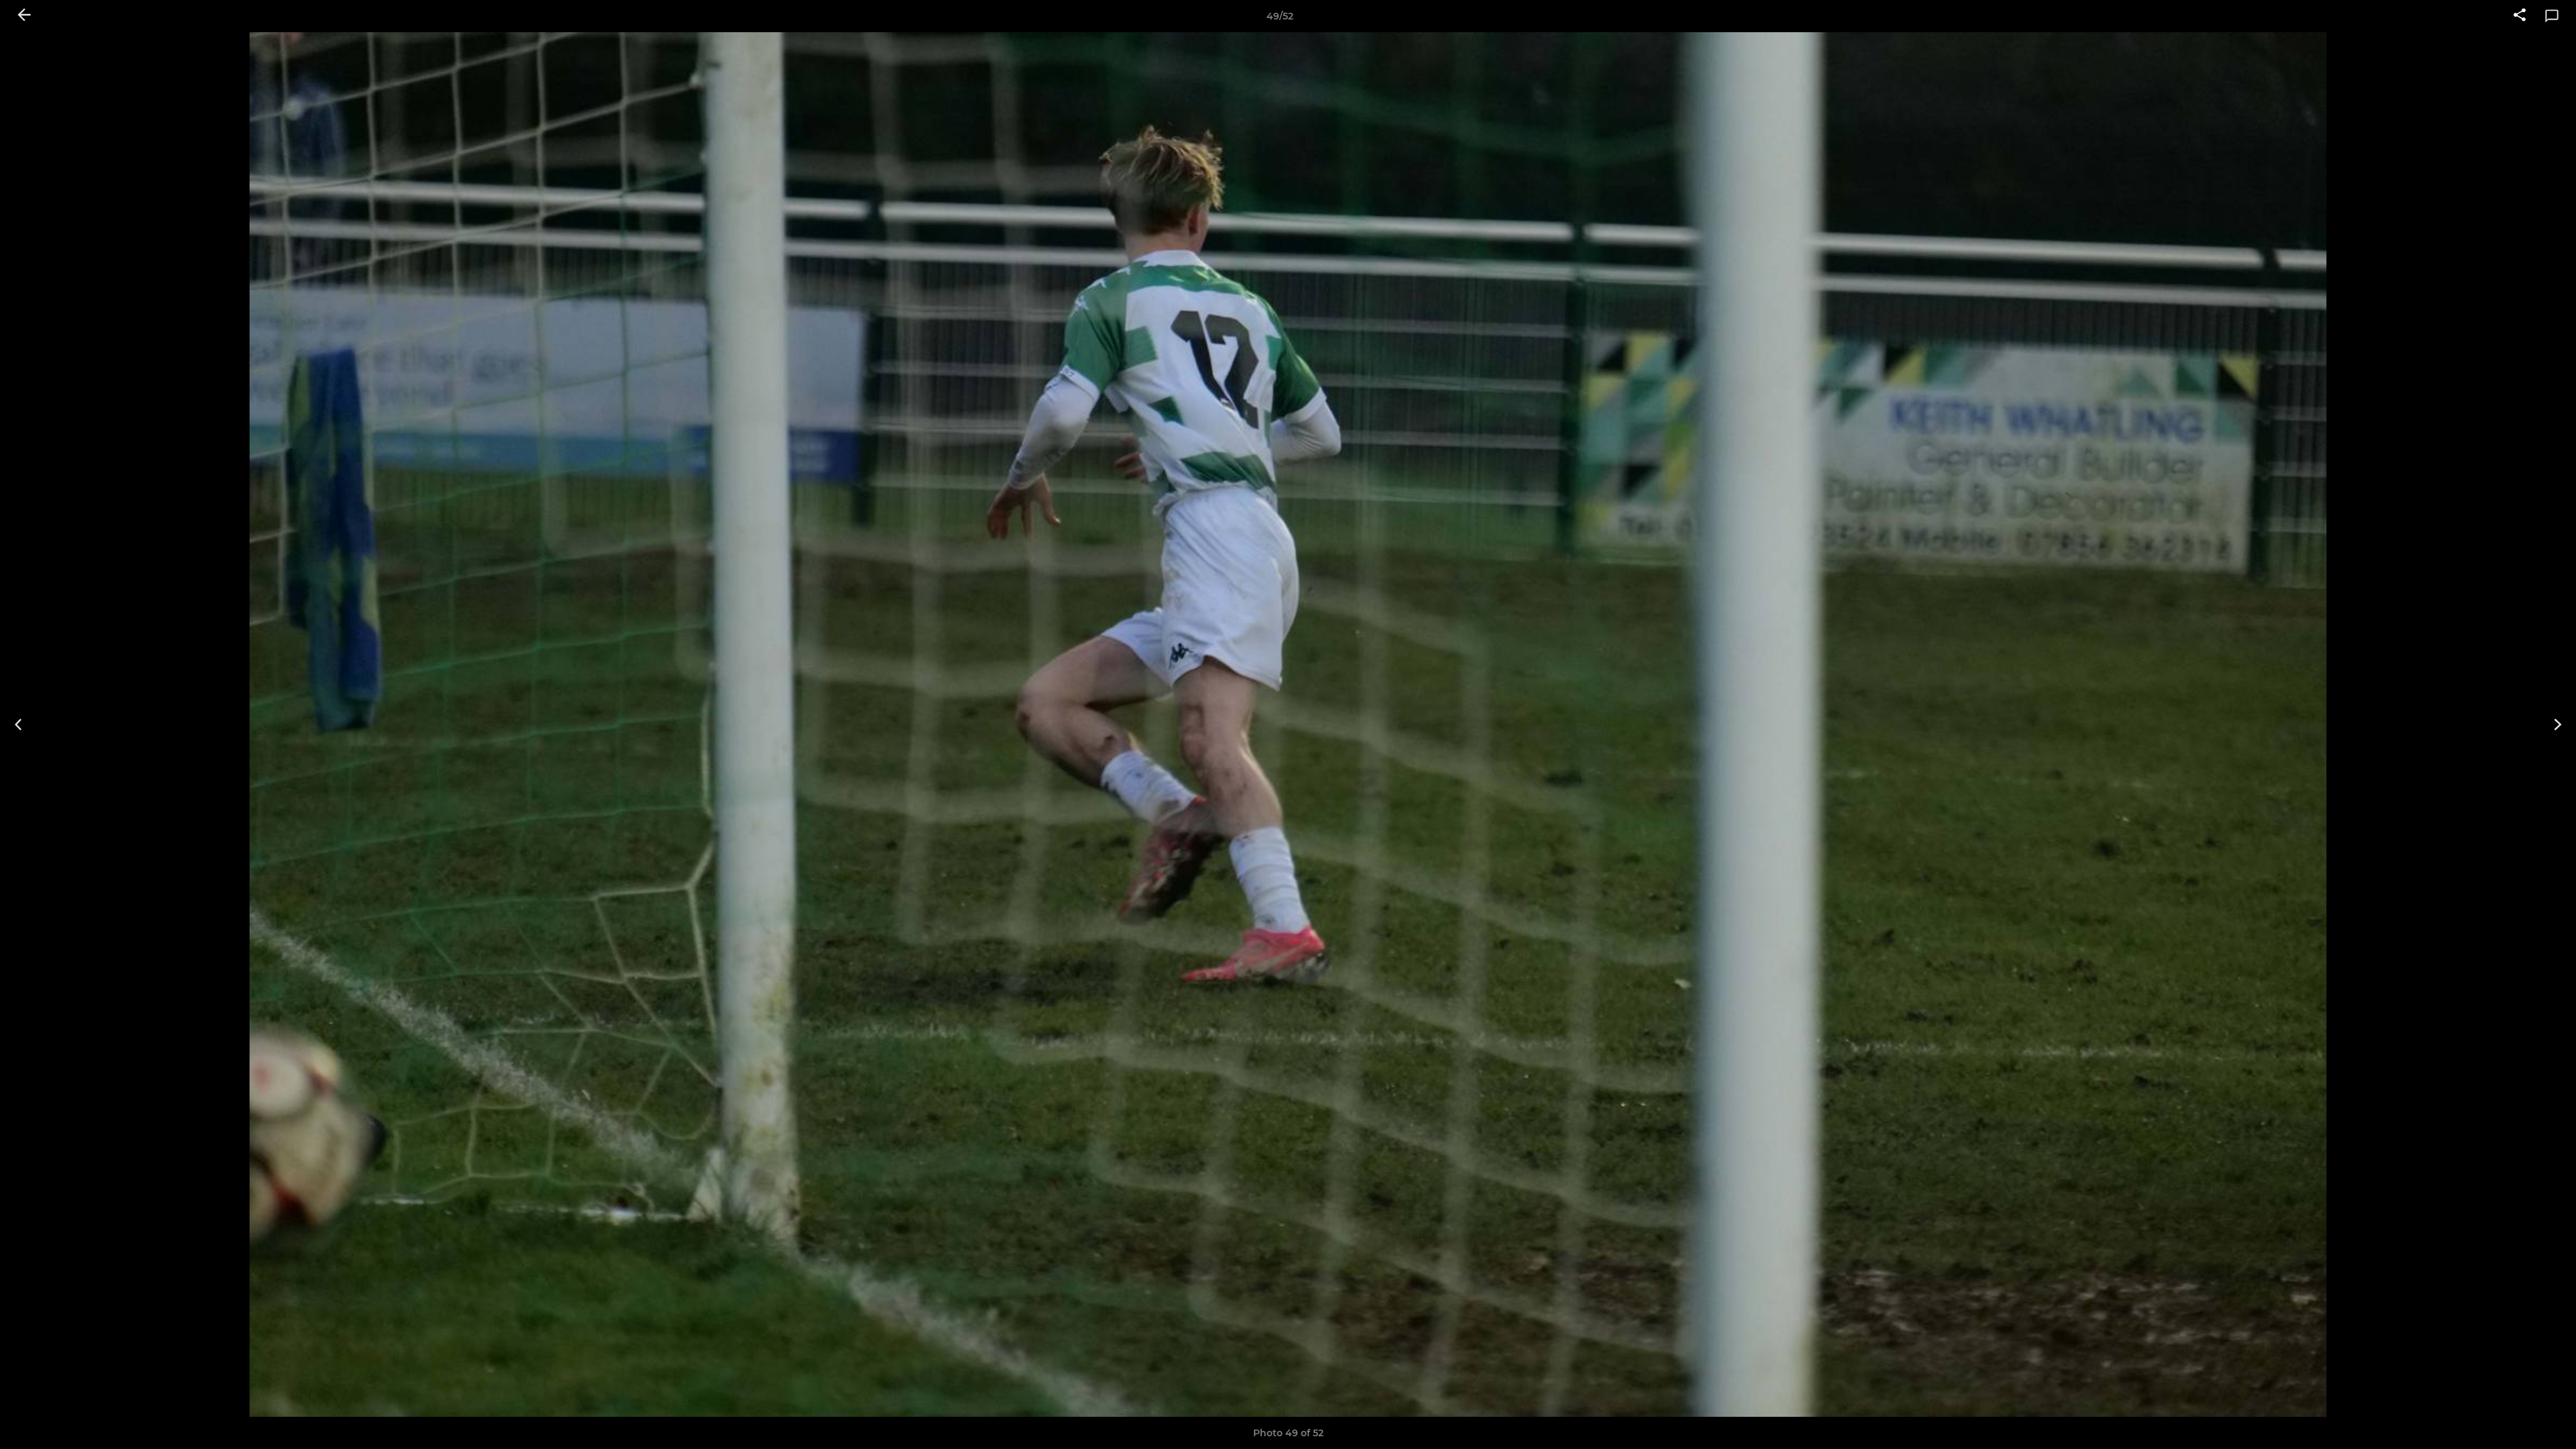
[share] (2520, 16)
